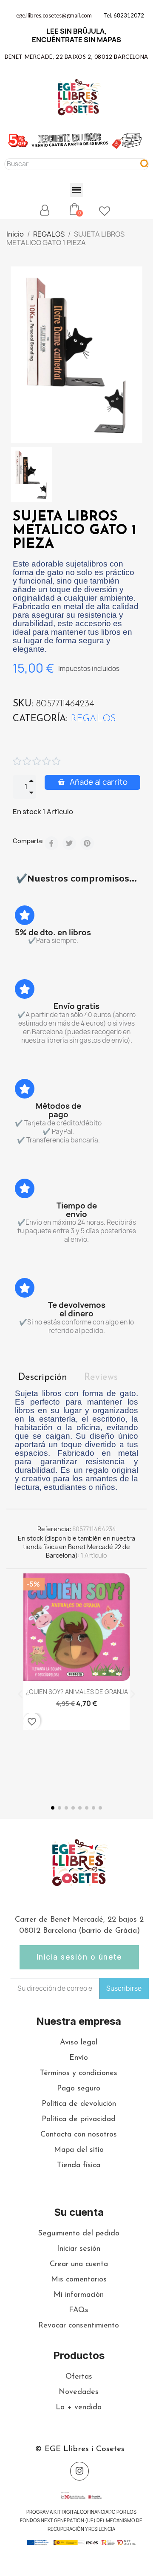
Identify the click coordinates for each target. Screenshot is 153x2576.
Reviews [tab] (101, 1378)
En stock (27, 812)
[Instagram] (79, 2471)
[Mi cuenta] (45, 210)
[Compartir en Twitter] (69, 843)
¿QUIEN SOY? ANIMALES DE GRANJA (77, 1692)
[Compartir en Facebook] (51, 843)
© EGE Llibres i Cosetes (80, 2449)
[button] (77, 190)
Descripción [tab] (43, 1378)
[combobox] (68, 164)
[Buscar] (144, 164)
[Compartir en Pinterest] (87, 843)
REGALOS (93, 719)
